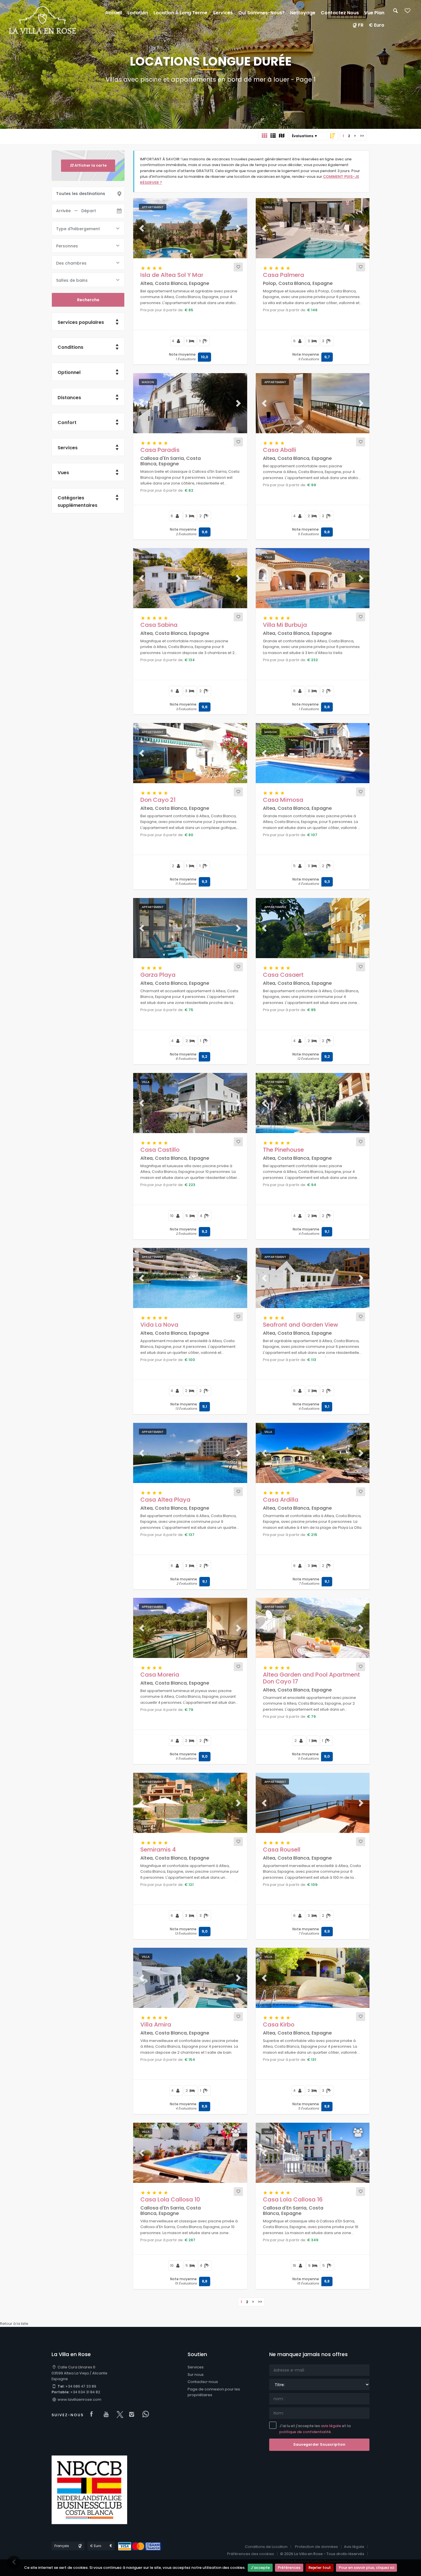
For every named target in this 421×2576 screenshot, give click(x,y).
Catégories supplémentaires (77, 502)
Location (138, 13)
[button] (142, 228)
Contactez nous (340, 13)
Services (68, 448)
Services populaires (81, 322)
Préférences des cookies (251, 2554)
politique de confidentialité (305, 2432)
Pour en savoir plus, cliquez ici (366, 2568)
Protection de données (316, 2547)
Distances (69, 398)
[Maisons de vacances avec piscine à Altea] (43, 20)
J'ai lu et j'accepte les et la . (315, 2429)
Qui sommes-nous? (261, 13)
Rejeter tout (320, 2568)
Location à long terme (180, 13)
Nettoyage (303, 13)
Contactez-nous (203, 2382)
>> (362, 136)
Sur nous (196, 2375)
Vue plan (374, 13)
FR (361, 25)
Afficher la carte (91, 165)
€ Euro (377, 25)
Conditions (70, 347)
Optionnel (69, 372)
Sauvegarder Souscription (319, 2444)
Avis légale (354, 2547)
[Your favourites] (408, 12)
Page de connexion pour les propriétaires (214, 2392)
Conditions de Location (266, 2547)
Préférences (289, 2568)
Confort (67, 423)
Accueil (114, 13)
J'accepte (260, 2568)
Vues (63, 473)
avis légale (331, 2426)
